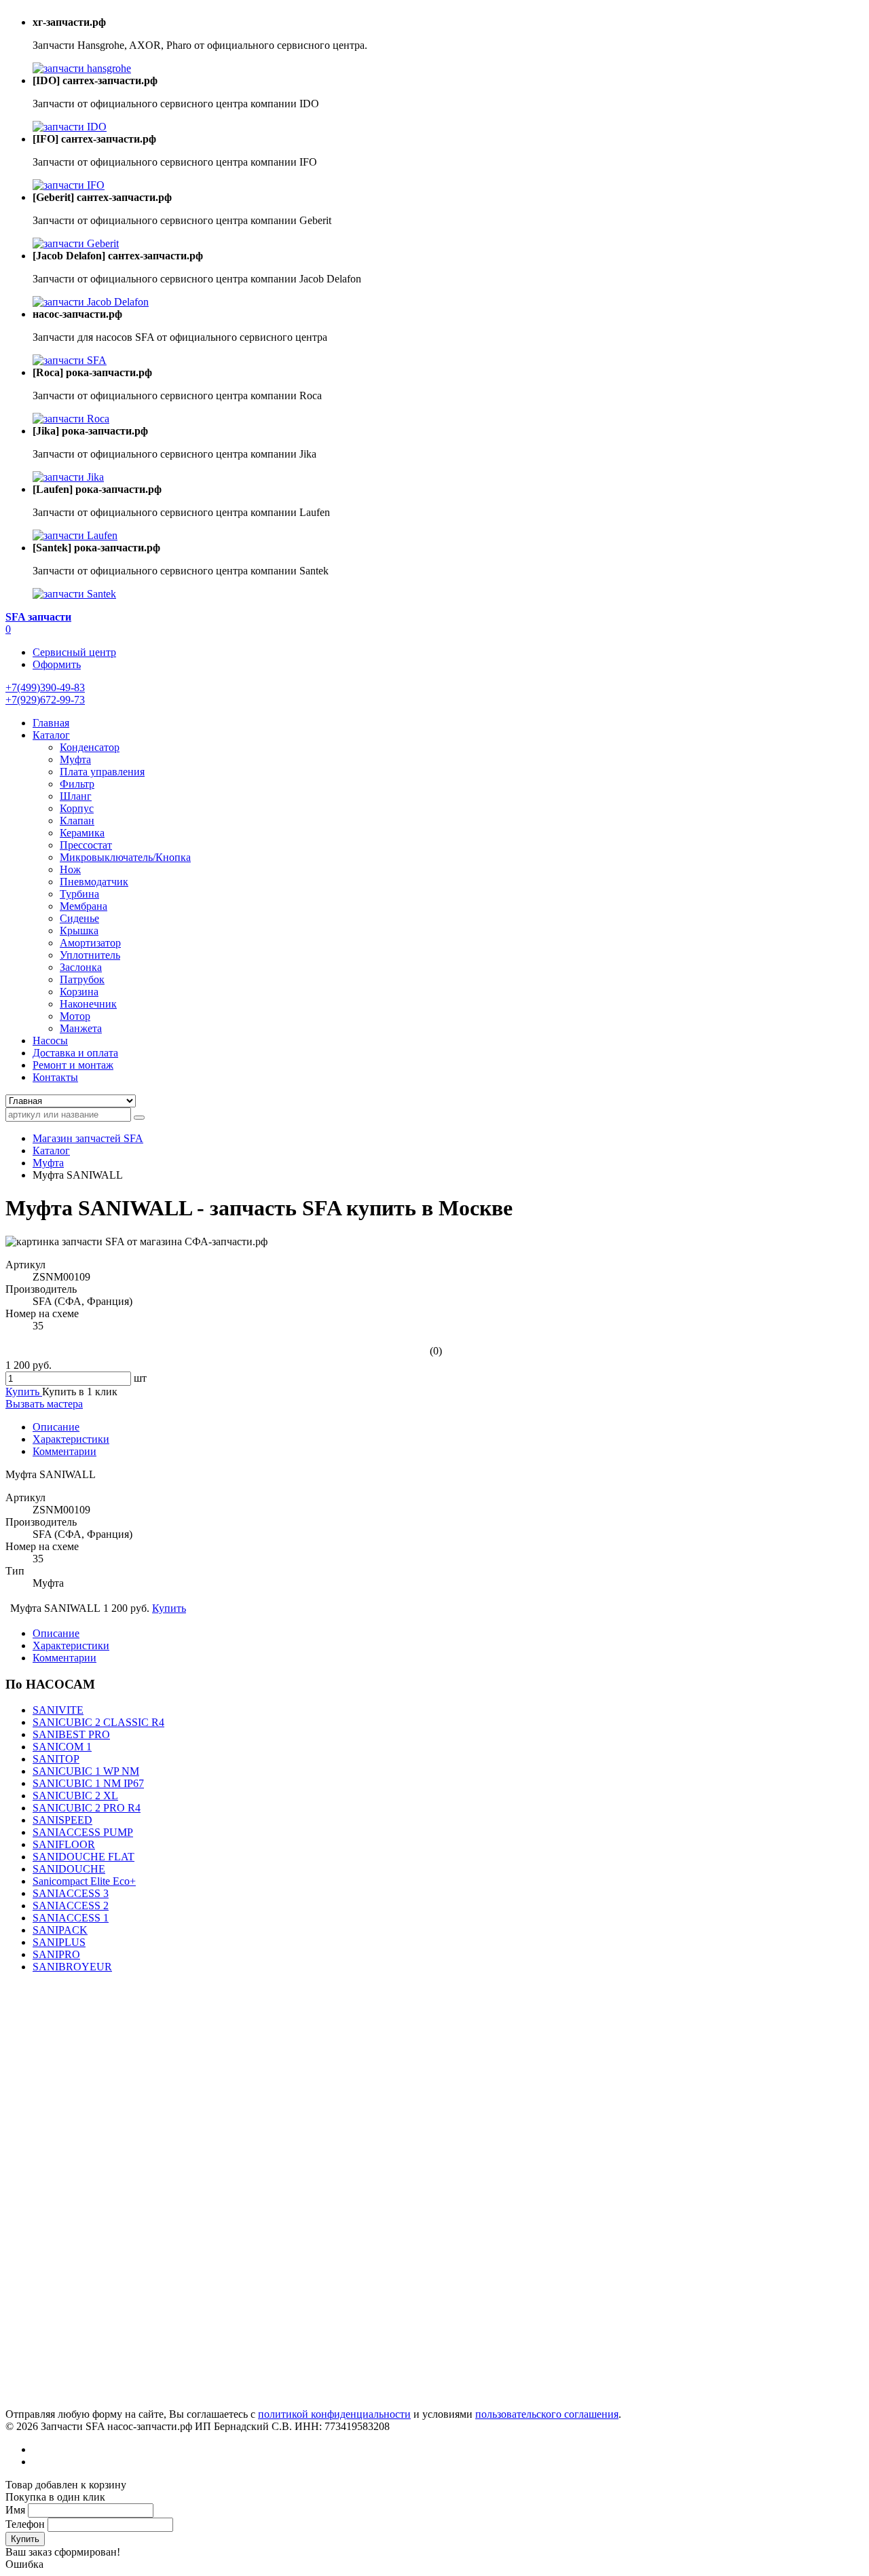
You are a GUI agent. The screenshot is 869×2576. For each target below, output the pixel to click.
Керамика (82, 833)
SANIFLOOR (64, 1844)
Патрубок (82, 979)
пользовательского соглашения (547, 2414)
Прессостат (86, 845)
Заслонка (81, 967)
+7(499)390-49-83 (45, 687)
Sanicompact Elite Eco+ (84, 1881)
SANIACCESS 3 (71, 1893)
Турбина (79, 894)
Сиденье (79, 918)
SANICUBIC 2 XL (75, 1796)
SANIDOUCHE (69, 1869)
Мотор (75, 1016)
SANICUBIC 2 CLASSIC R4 (98, 1722)
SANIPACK (60, 1930)
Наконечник (88, 1004)
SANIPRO (56, 1954)
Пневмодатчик (94, 882)
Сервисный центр (74, 652)
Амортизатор (90, 943)
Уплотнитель (90, 955)
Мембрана (84, 906)
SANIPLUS (59, 1942)
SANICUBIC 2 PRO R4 (87, 1808)
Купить (25, 2539)
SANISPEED (62, 1820)
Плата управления (102, 772)
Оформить (57, 664)
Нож (70, 869)
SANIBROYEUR (72, 1967)
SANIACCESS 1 (71, 1918)
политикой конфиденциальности (334, 2414)
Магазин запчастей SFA (88, 1138)
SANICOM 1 (62, 1747)
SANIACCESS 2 (71, 1906)
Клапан (77, 821)
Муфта (75, 759)
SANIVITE (58, 1710)
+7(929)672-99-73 (45, 700)
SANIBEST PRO (71, 1734)
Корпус (77, 808)
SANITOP (56, 1759)
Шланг (76, 796)
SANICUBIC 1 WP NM (86, 1771)
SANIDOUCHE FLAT (84, 1857)
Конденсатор (90, 747)
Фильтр (77, 784)
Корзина (79, 992)
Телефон (25, 2524)
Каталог (51, 1151)
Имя (15, 2510)
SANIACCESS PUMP (83, 1832)
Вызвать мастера (44, 1404)
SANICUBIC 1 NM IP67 (88, 1783)
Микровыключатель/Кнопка (125, 857)
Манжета (81, 1028)
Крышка (79, 931)
